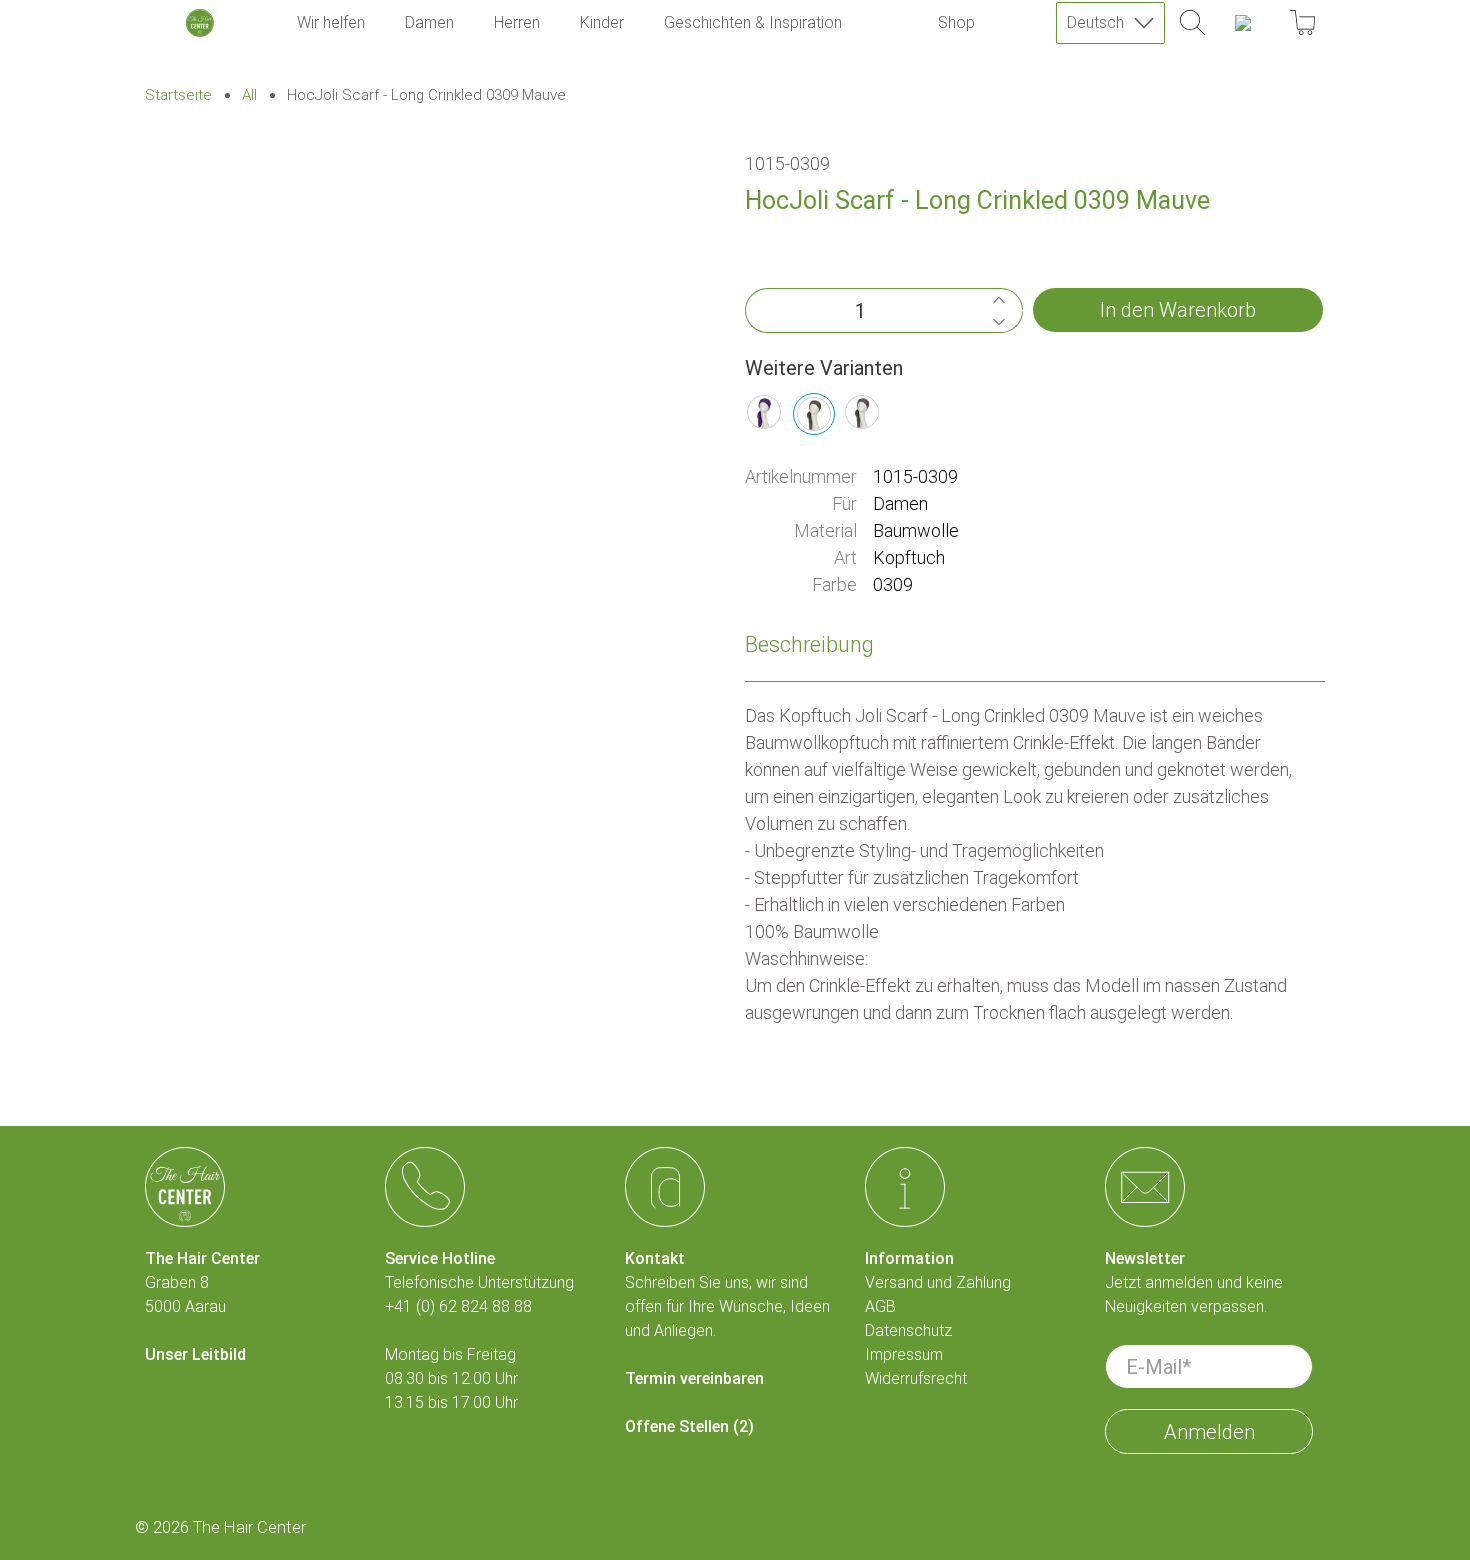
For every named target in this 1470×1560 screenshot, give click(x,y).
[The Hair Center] (200, 23)
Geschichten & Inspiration (753, 22)
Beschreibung (809, 644)
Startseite (178, 95)
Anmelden (1209, 1432)
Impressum (904, 1354)
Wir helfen (331, 22)
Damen (429, 22)
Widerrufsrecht (916, 1378)
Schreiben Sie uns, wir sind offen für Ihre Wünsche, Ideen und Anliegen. (727, 1306)
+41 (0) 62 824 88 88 (458, 1306)
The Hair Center (249, 1527)
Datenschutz (908, 1330)
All (249, 95)
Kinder (602, 22)
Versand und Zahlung (938, 1282)
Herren (517, 22)
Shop (956, 22)
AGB (880, 1306)
